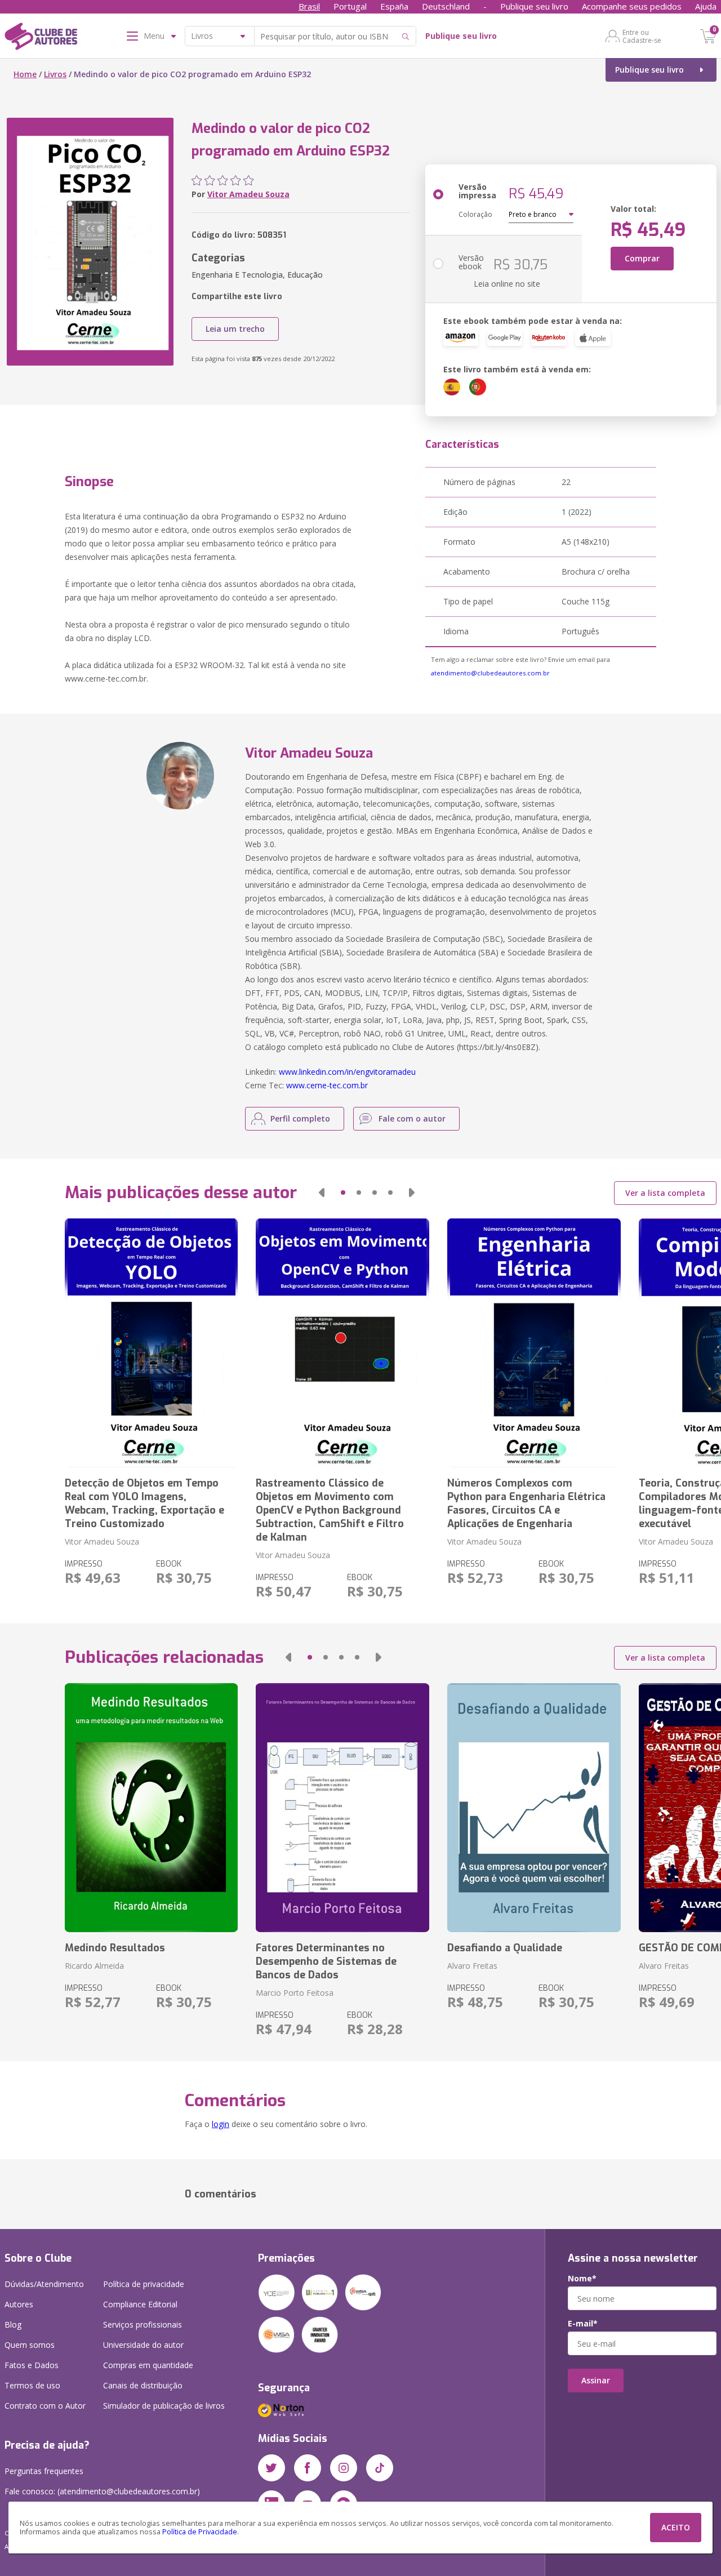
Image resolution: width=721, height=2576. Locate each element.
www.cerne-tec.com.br (327, 1085)
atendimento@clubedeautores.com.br (490, 673)
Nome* (582, 2279)
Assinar (596, 2380)
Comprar (642, 258)
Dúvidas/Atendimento (44, 2284)
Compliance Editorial (140, 2304)
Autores (19, 2304)
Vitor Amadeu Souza (248, 194)
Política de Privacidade (200, 2532)
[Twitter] (272, 2468)
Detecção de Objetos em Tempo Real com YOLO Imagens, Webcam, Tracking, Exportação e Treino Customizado (144, 1503)
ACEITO (676, 2527)
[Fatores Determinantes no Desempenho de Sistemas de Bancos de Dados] (342, 1808)
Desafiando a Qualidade (505, 1948)
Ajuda (706, 6)
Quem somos (30, 2345)
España (394, 6)
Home (25, 74)
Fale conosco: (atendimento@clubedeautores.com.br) (102, 2491)
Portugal (350, 6)
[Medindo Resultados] (152, 1808)
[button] (322, 1193)
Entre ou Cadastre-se (642, 36)
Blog (13, 2324)
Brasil (309, 6)
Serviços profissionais (143, 2324)
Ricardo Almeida (94, 1966)
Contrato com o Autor (45, 2406)
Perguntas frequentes (44, 2471)
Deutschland (446, 6)
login (221, 2124)
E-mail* (583, 2324)
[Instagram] (344, 2468)
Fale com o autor (412, 1118)
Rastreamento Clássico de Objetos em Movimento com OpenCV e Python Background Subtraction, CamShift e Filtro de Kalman (330, 1510)
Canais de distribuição (143, 2385)
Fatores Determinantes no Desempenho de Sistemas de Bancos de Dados (326, 1961)
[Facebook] (308, 2468)
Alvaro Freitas (472, 1966)
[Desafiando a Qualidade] (534, 1808)
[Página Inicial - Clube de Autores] (41, 38)
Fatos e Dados (32, 2365)
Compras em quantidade (148, 2365)
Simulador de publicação (164, 2406)
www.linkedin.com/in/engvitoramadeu (347, 1072)
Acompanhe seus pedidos (632, 6)
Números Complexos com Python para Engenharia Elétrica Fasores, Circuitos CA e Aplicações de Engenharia (526, 1503)
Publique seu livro (534, 6)
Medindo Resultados (115, 1948)
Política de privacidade (144, 2284)
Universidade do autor (143, 2345)
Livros (55, 74)
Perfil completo (300, 1118)
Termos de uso (32, 2385)
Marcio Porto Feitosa (295, 1993)
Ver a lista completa (665, 1193)
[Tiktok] (380, 2468)
